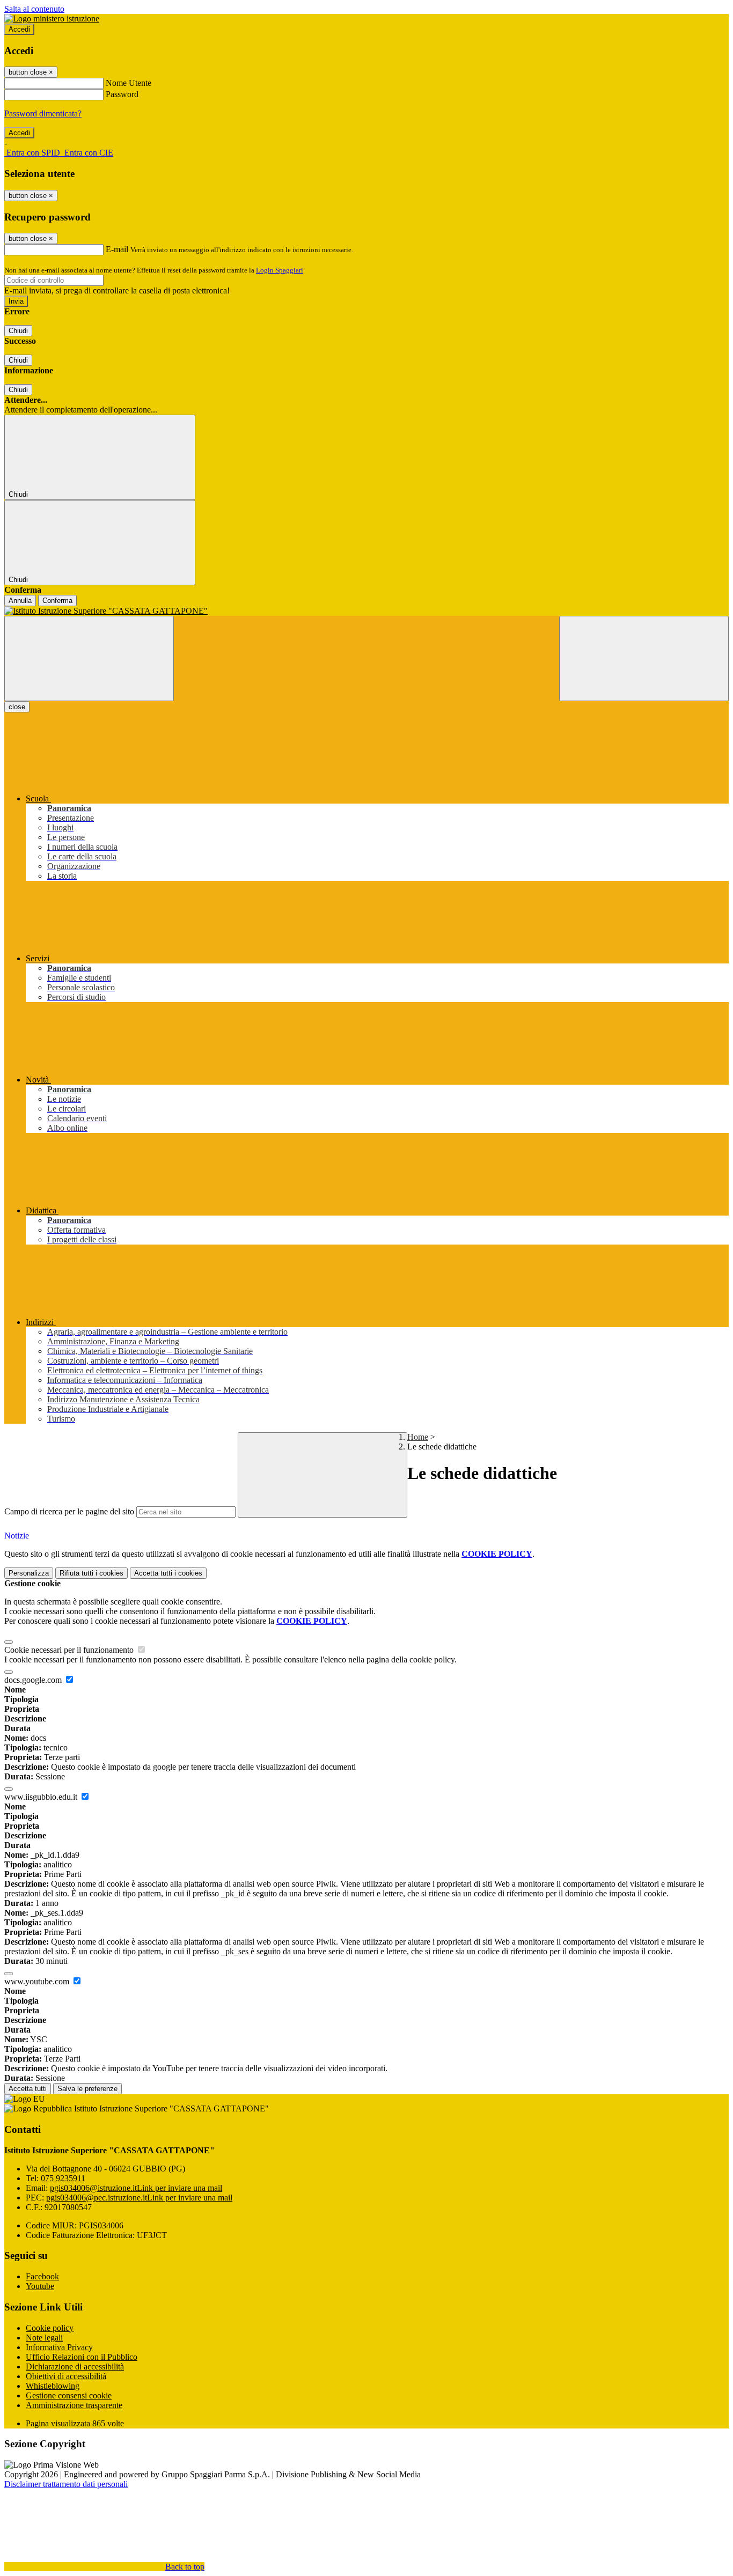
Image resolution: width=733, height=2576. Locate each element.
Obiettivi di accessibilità (66, 2376)
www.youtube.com (38, 1981)
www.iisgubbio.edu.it (42, 1797)
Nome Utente (129, 83)
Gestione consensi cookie (69, 2395)
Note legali (44, 2338)
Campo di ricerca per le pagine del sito (69, 1511)
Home (418, 1437)
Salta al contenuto (34, 9)
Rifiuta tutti (91, 1573)
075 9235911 (63, 2178)
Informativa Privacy (59, 2347)
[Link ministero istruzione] (52, 19)
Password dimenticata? (43, 113)
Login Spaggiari (280, 270)
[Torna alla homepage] (366, 611)
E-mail (117, 249)
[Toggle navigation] (89, 658)
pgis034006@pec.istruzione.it (139, 2198)
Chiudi (18, 331)
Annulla (20, 601)
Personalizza (29, 1573)
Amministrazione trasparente (74, 2405)
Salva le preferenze (87, 2089)
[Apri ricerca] (644, 658)
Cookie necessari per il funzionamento (70, 1650)
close (17, 707)
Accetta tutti (168, 1573)
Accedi (19, 29)
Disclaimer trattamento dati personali (66, 2484)
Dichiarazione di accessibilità (75, 2367)
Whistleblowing (53, 2386)
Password (122, 94)
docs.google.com (34, 1680)
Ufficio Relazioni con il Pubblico (82, 2357)
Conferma (57, 601)
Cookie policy (50, 2328)
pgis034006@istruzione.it (136, 2188)
